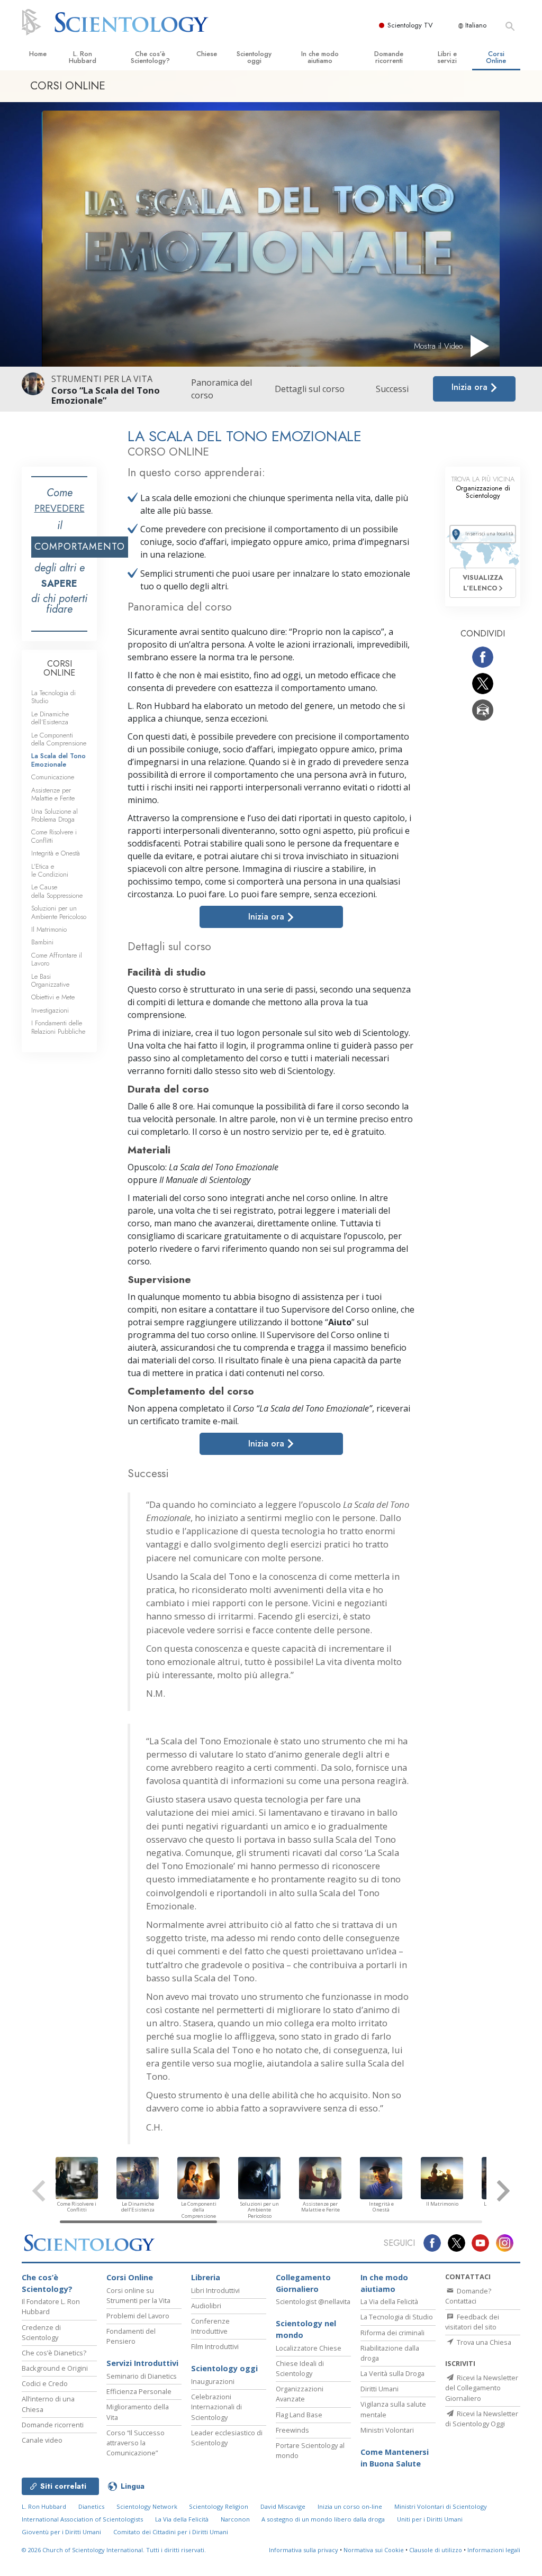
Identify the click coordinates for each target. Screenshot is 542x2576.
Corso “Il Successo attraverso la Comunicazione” (135, 2443)
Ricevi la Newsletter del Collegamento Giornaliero (482, 2388)
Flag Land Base (299, 2415)
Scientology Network (147, 2506)
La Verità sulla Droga (392, 2373)
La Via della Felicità (389, 2301)
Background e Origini (55, 2368)
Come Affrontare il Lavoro (57, 959)
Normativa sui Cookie (374, 2550)
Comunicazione (53, 777)
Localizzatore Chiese (309, 2348)
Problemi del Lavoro (138, 2316)
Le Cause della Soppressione (57, 891)
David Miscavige (283, 2506)
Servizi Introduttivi (142, 2363)
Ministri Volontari (387, 2430)
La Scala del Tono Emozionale (58, 760)
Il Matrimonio (49, 929)
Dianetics (91, 2506)
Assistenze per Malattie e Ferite (53, 794)
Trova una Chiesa (483, 2342)
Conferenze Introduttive (210, 2326)
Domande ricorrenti (389, 57)
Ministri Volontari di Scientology (441, 2506)
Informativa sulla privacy (304, 2550)
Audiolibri (206, 2306)
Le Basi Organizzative (50, 980)
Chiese (207, 54)
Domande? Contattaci (468, 2296)
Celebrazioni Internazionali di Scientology (216, 2407)
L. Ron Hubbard (83, 57)
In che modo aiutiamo (320, 57)
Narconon (235, 2519)
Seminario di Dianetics (142, 2376)
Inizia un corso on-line (350, 2506)
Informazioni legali (494, 2550)
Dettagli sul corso (310, 389)
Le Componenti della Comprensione (59, 739)
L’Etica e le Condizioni (50, 870)
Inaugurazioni (213, 2381)
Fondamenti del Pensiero (131, 2336)
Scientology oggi (254, 57)
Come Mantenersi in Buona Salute (395, 2458)
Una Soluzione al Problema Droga (55, 815)
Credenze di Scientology (41, 2332)
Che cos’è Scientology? (150, 57)
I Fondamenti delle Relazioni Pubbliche (58, 1027)
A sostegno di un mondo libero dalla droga (323, 2519)
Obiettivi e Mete (53, 997)
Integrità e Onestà (56, 853)
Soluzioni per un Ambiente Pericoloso (59, 912)
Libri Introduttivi (215, 2290)
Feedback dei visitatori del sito (472, 2322)
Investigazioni (50, 1010)
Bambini (42, 942)
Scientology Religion (219, 2506)
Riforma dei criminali (392, 2333)
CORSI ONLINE (59, 668)
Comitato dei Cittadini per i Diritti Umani (171, 2532)
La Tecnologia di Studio (53, 697)
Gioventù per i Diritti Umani (61, 2532)
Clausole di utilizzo (436, 2550)
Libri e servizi (447, 57)
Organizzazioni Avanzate (300, 2394)
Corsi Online (496, 57)
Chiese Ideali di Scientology (300, 2368)
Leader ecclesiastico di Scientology (227, 2438)
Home (38, 54)
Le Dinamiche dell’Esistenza (50, 718)
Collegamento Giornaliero (303, 2283)
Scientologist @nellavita (313, 2301)
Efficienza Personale (139, 2391)
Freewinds (292, 2430)
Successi (392, 389)
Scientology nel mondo (306, 2329)
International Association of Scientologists (82, 2519)
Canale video (42, 2440)
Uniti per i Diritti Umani (430, 2519)
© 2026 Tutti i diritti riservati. (114, 2550)
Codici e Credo (45, 2383)
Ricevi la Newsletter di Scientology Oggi (482, 2419)
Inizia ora (471, 387)
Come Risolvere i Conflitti (54, 836)
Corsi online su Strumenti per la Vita (138, 2295)
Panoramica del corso (222, 389)
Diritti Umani (380, 2389)
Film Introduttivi (215, 2346)
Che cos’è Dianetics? (54, 2353)
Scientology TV (410, 25)
